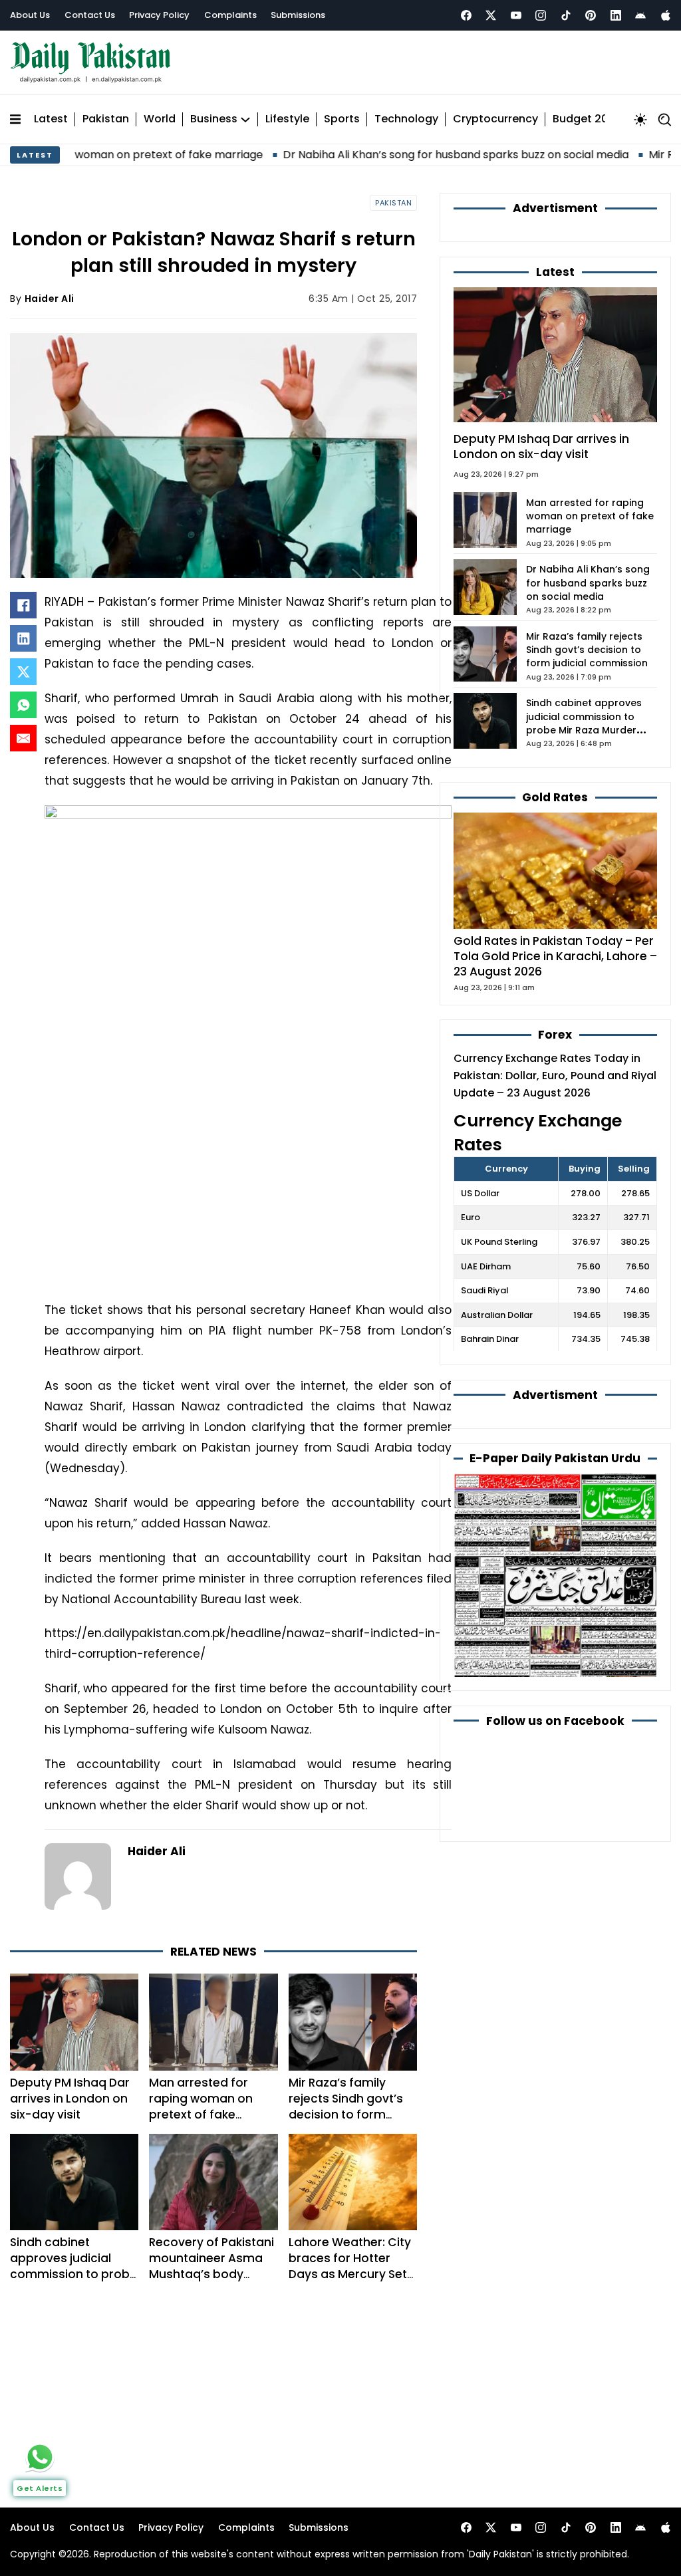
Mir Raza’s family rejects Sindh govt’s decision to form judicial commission (347, 2107)
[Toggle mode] (640, 120)
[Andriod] (640, 15)
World (160, 119)
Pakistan (106, 119)
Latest (51, 119)
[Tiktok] (566, 15)
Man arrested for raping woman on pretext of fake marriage (201, 2107)
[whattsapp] (40, 2457)
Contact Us (90, 15)
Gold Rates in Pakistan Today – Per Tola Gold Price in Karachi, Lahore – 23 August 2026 (555, 956)
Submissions (298, 15)
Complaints (230, 15)
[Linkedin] (616, 15)
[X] (23, 672)
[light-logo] (94, 63)
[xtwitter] (491, 15)
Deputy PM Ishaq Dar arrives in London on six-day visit (70, 2099)
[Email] (23, 738)
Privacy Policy (159, 15)
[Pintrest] (591, 15)
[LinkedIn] (23, 638)
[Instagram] (541, 15)
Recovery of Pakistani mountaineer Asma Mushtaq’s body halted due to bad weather (211, 2274)
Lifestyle (287, 119)
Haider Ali (50, 299)
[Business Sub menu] (245, 120)
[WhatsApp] (23, 705)
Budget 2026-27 (597, 119)
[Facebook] (466, 15)
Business (214, 119)
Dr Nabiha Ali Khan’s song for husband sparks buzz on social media (396, 155)
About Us (30, 15)
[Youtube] (516, 15)
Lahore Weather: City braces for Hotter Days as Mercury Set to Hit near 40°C (350, 2266)
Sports (342, 119)
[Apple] (666, 15)
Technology (406, 119)
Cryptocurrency (495, 119)
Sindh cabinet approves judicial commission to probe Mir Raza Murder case (73, 2266)
